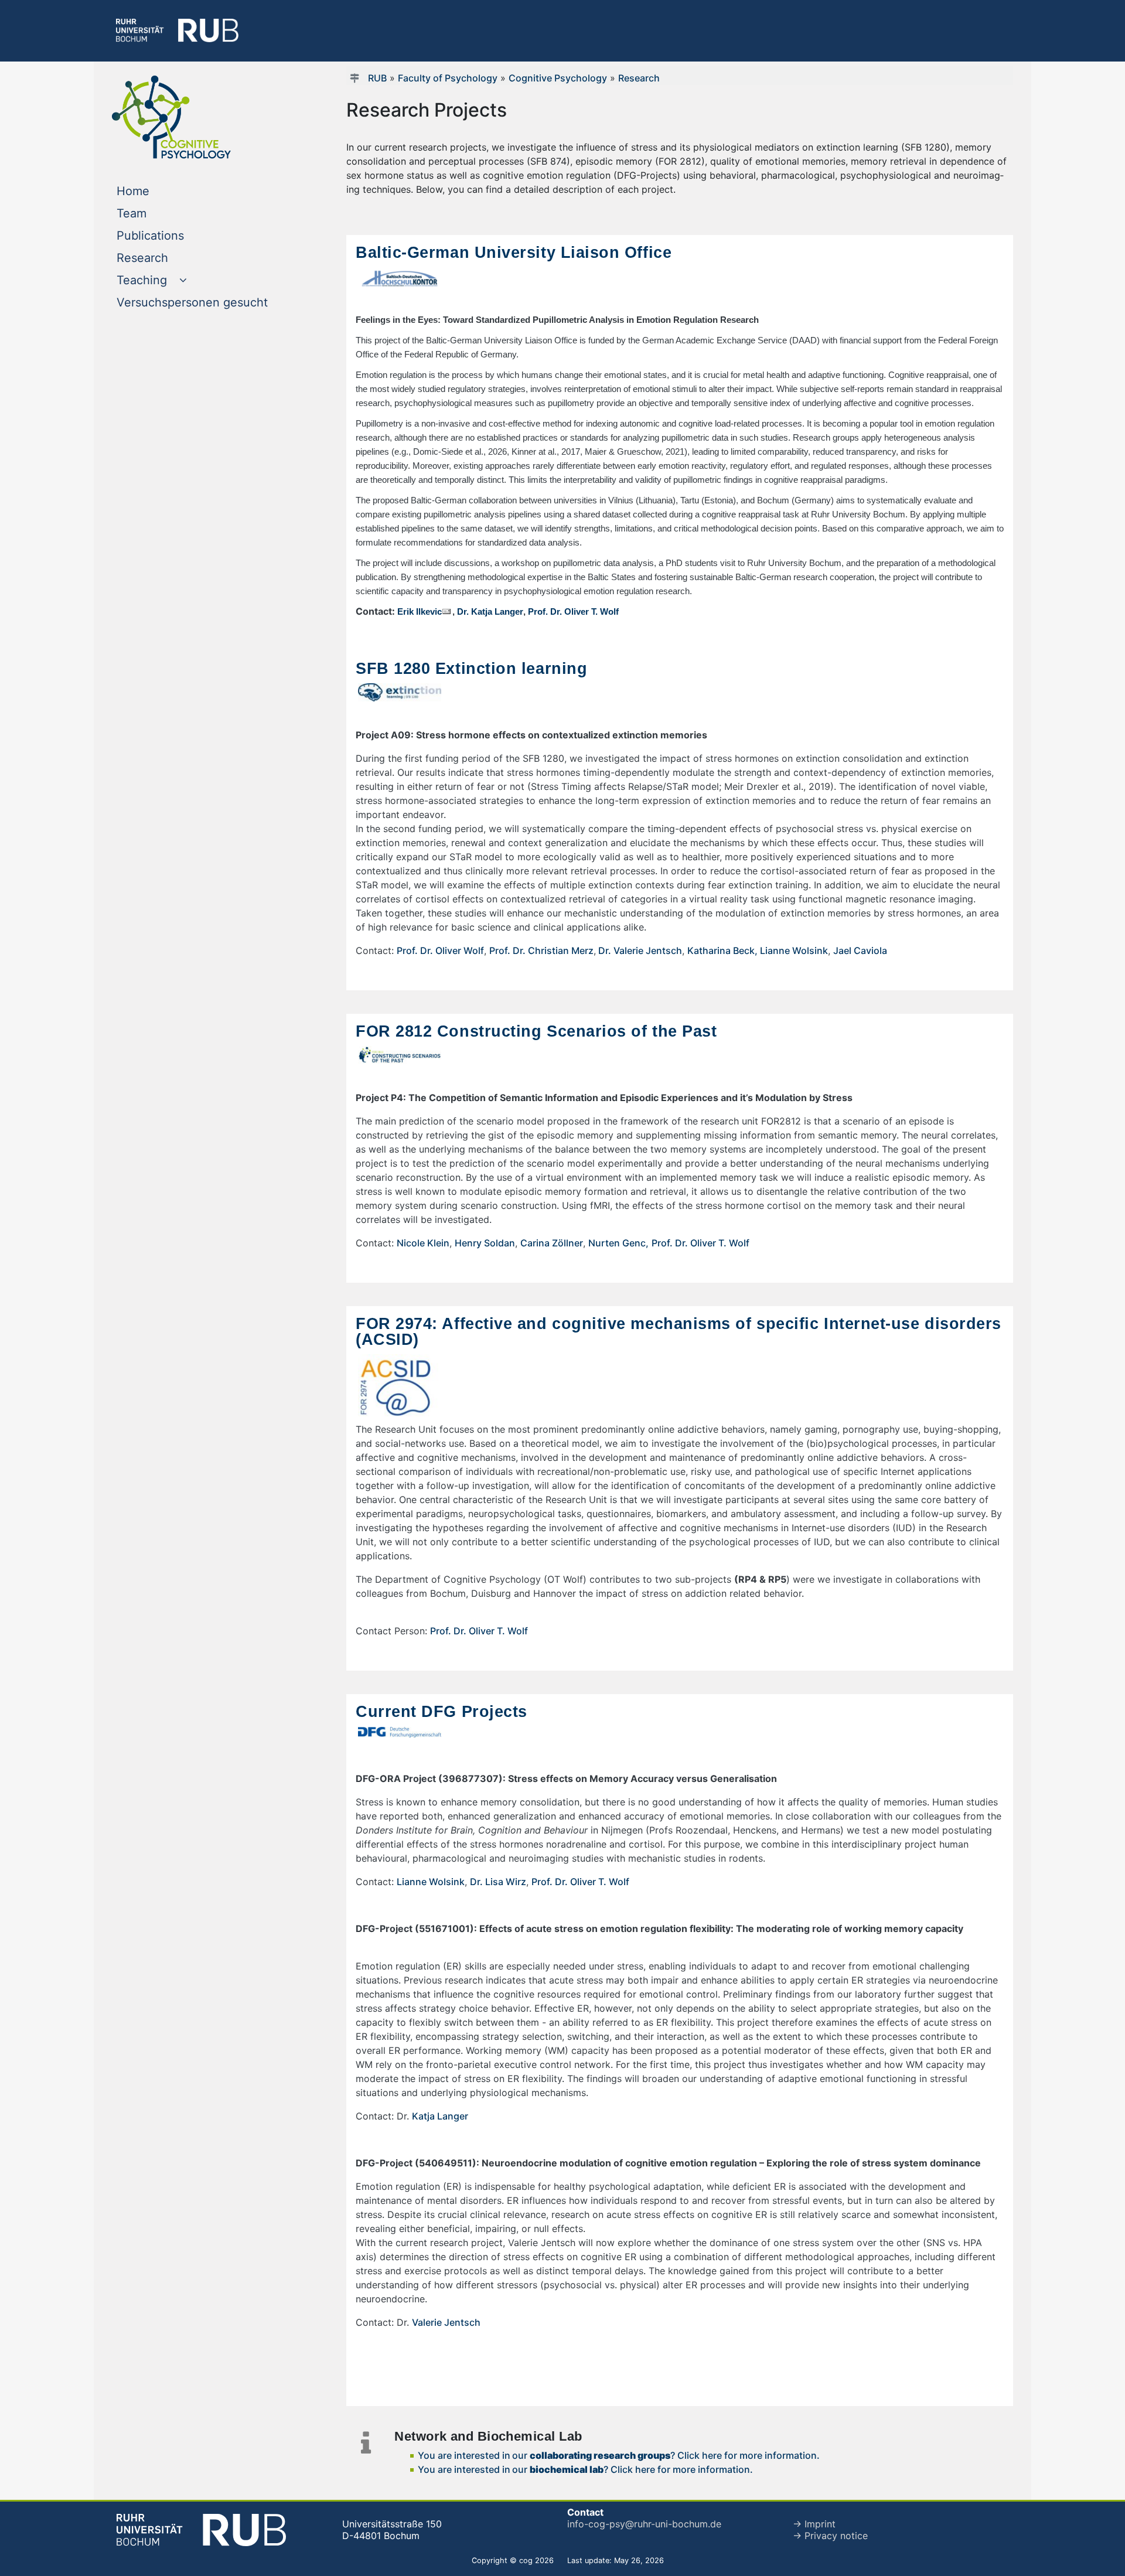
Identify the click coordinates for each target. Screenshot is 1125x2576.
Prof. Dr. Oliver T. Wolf (573, 612)
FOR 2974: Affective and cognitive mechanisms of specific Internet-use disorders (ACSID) (679, 1331)
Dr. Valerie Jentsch (639, 950)
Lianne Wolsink (794, 950)
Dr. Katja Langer (490, 612)
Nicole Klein (423, 1243)
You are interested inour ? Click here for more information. (619, 2455)
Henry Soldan (485, 1243)
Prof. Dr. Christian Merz (541, 950)
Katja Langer (440, 2116)
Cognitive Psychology (558, 78)
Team (155, 213)
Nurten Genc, (618, 1243)
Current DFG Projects (442, 1711)
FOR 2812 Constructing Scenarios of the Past (536, 1031)
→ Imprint (814, 2524)
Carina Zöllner (552, 1243)
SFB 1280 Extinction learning (471, 668)
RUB (377, 78)
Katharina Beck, (724, 950)
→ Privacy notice (830, 2536)
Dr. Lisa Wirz (498, 1882)
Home (157, 191)
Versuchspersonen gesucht (213, 302)
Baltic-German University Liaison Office (514, 252)
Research (166, 258)
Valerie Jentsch (446, 2322)
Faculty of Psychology (448, 78)
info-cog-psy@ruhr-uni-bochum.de (644, 2524)
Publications (174, 235)
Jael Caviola (860, 950)
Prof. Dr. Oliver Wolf (440, 950)
